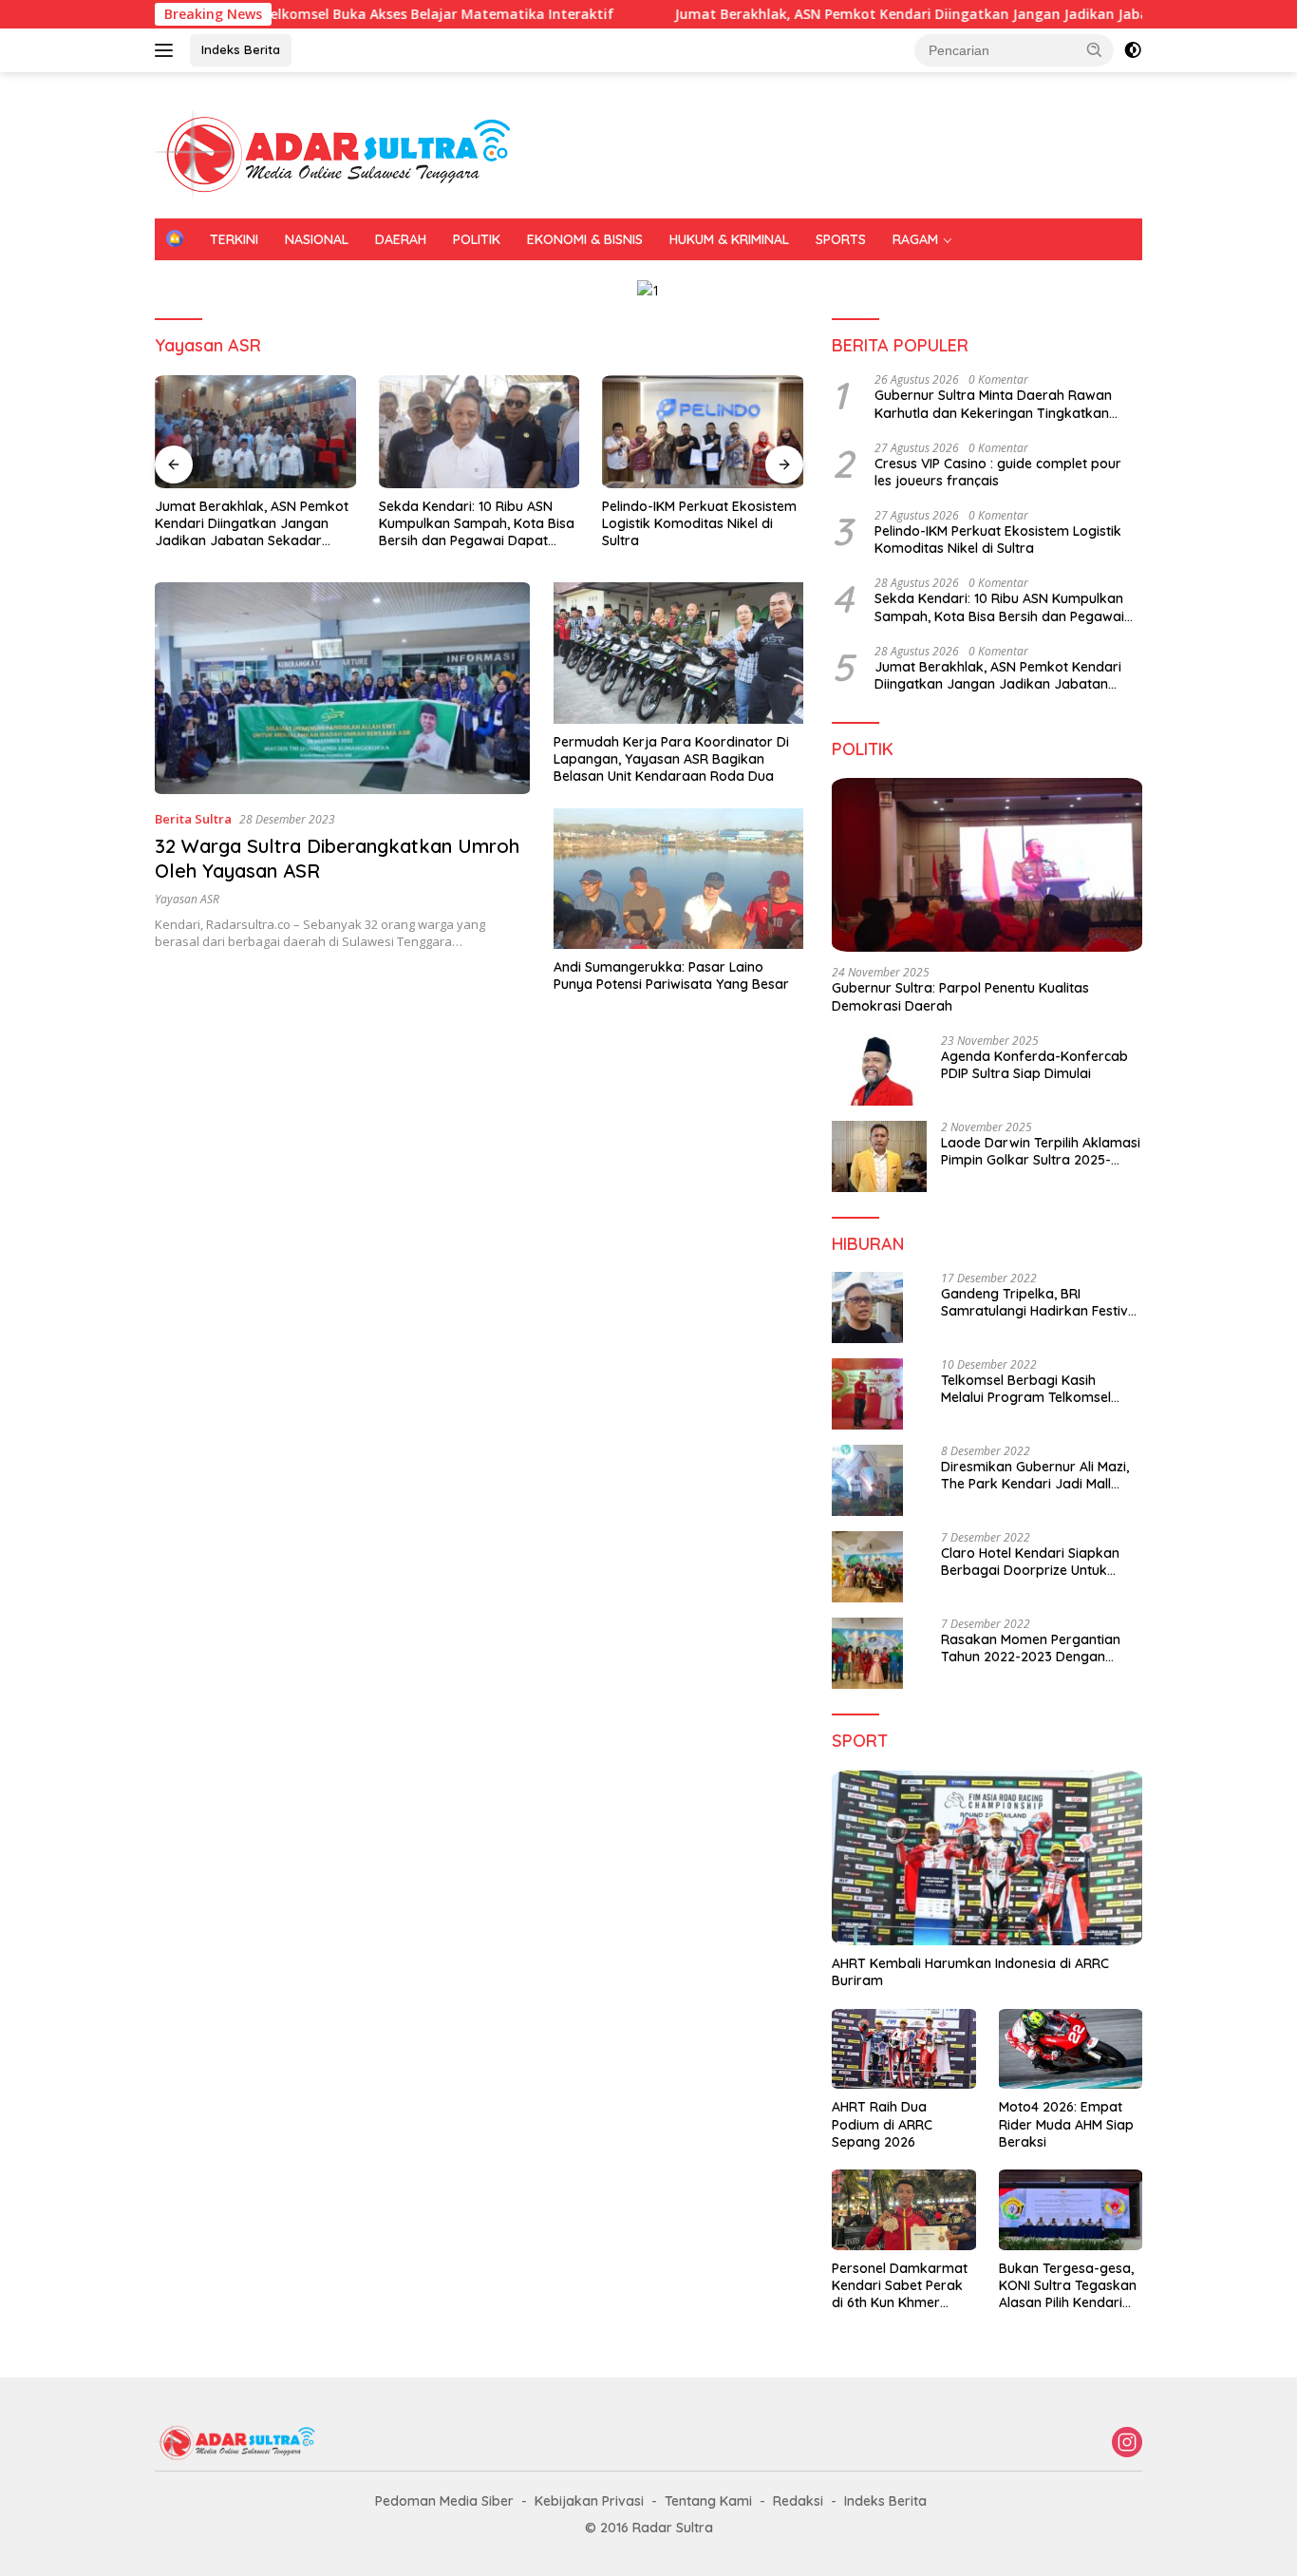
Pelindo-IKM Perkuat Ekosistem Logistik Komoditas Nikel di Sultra (699, 523)
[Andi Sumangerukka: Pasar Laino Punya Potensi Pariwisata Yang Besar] (678, 879)
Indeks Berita (241, 49)
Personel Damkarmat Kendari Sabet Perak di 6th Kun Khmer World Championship (900, 2286)
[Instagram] (1127, 2443)
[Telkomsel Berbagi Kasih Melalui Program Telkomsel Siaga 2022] (867, 1394)
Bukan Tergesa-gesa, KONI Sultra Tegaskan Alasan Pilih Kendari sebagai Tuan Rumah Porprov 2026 (1068, 2286)
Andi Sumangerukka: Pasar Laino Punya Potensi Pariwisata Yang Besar (671, 975)
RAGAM (915, 239)
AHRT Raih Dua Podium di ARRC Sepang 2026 (882, 2124)
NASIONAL (317, 239)
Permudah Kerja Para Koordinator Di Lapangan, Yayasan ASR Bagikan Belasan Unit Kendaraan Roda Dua (671, 759)
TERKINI (234, 239)
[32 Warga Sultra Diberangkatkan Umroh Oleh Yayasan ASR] (342, 688)
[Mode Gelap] (1133, 50)
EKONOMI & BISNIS (585, 239)
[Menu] (168, 50)
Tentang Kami (708, 2501)
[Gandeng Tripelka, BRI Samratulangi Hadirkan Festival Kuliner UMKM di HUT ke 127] (867, 1307)
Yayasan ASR (187, 899)
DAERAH (401, 239)
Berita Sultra (193, 819)
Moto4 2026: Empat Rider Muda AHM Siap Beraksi (1066, 2124)
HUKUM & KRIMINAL (729, 239)
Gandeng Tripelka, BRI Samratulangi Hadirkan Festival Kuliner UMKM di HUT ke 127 (1040, 1302)
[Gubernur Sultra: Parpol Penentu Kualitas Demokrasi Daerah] (987, 865)
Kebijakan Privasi (589, 2501)
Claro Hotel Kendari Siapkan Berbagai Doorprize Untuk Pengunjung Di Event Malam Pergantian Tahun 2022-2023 (1033, 1562)
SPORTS (841, 239)
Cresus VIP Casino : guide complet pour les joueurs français (998, 472)
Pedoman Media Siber (444, 2501)
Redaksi (798, 2501)
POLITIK (477, 239)
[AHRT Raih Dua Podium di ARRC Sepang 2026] (903, 2049)
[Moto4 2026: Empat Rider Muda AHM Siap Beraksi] (1071, 2049)
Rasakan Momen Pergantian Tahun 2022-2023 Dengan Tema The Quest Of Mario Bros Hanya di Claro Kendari (1039, 1648)
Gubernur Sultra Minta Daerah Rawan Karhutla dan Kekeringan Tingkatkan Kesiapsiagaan (993, 404)
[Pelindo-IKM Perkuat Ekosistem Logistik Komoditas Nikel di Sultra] (703, 432)
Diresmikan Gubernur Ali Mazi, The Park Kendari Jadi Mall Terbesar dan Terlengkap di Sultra (1035, 1475)
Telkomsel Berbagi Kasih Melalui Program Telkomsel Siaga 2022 (1026, 1389)
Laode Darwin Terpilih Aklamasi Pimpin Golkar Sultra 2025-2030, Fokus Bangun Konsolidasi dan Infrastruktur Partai (1041, 1151)
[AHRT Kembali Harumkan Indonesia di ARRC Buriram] (987, 1858)
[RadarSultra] (345, 153)
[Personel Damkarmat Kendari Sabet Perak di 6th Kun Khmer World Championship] (903, 2210)
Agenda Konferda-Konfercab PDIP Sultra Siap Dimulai (1034, 1065)
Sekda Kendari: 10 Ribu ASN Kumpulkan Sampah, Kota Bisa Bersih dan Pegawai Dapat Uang (477, 524)
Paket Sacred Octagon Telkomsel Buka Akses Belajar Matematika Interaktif (283, 14)
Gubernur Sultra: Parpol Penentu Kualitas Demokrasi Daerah (960, 996)
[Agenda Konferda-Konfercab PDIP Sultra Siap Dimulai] (879, 1070)
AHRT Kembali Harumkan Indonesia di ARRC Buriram (970, 1972)
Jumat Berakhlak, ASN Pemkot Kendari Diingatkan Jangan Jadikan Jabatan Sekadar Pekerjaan (909, 14)
